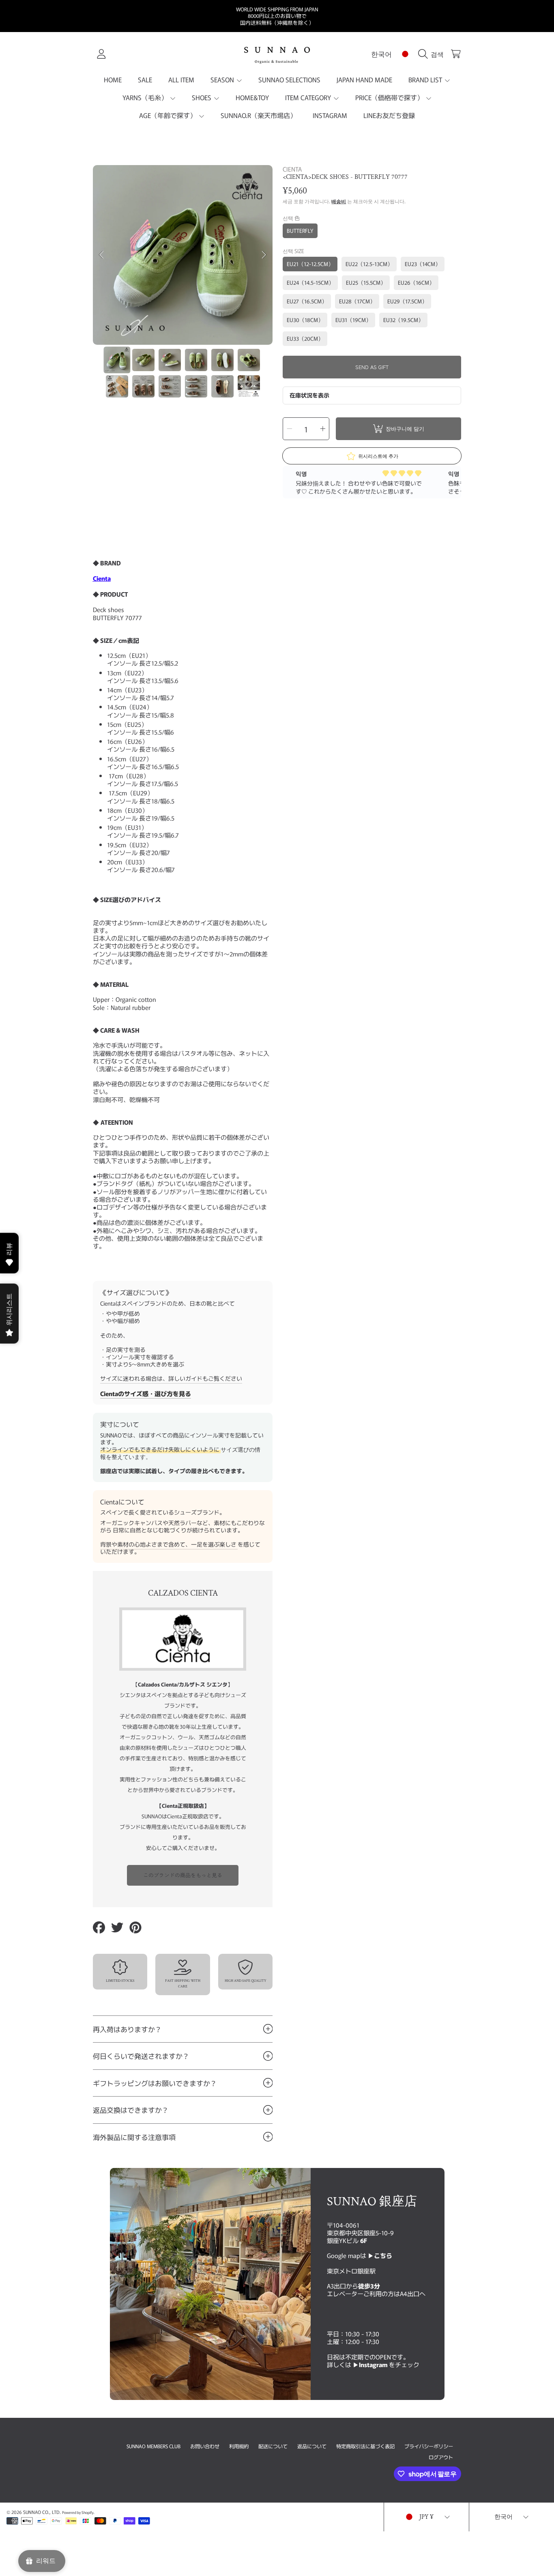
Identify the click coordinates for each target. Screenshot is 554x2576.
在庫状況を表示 (309, 395)
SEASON (223, 79)
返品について (312, 2446)
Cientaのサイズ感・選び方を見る (146, 1393)
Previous (101, 255)
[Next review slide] (455, 482)
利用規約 (239, 2446)
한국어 (381, 54)
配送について (273, 2446)
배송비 (339, 202)
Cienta (102, 578)
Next (264, 255)
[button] (433, 54)
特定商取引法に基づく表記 (365, 2446)
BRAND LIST (426, 79)
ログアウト (441, 2457)
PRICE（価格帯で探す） (390, 97)
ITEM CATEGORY (309, 97)
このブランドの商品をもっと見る (183, 1875)
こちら (383, 2255)
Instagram (374, 2364)
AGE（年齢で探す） (169, 115)
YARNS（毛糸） (146, 97)
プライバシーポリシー (429, 2446)
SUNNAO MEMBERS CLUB (154, 2446)
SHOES (202, 97)
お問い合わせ (205, 2446)
